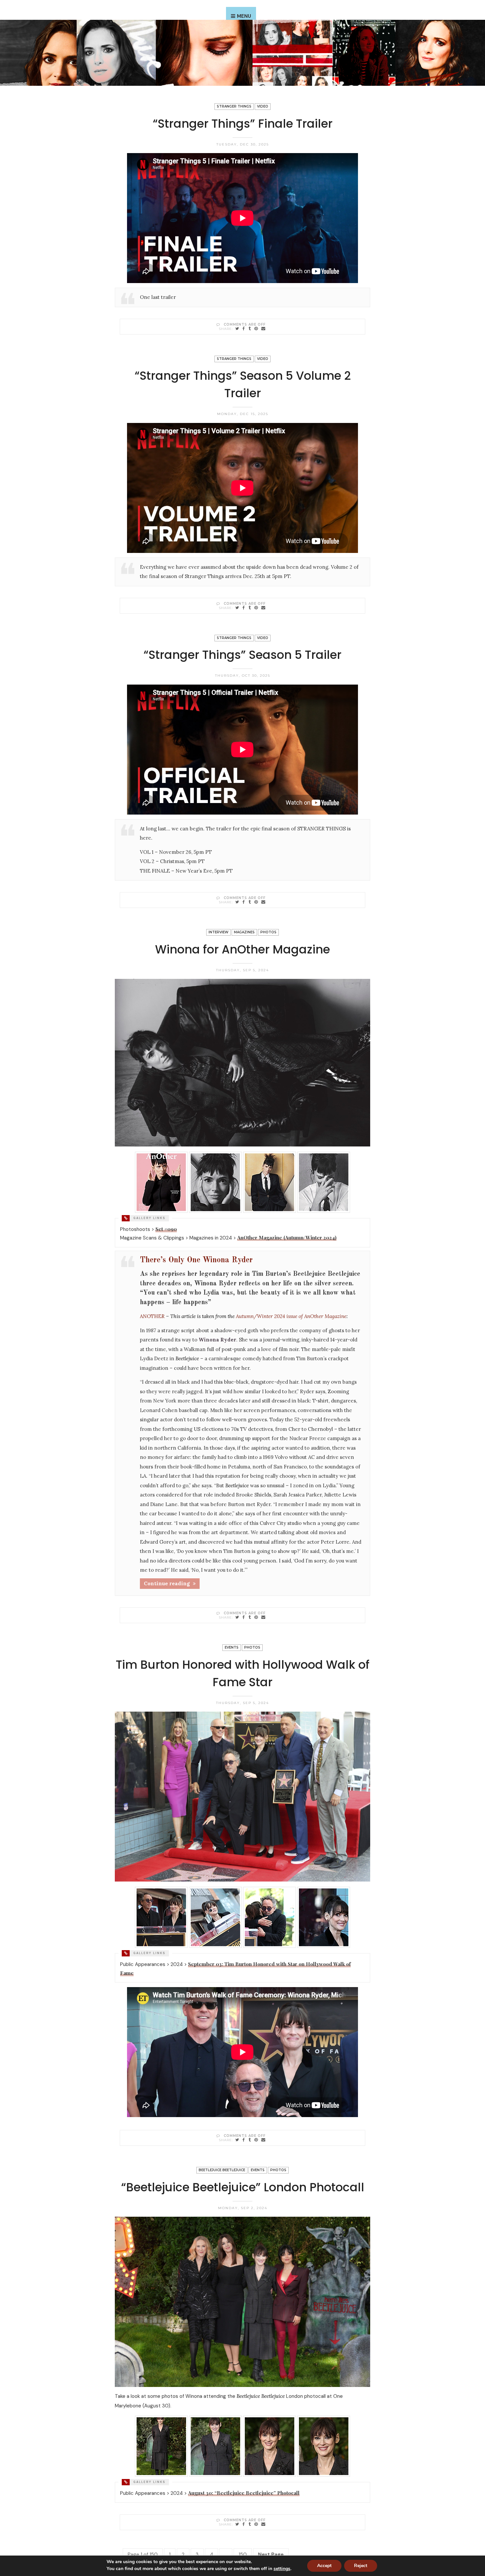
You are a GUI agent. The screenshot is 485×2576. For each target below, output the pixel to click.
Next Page (271, 2555)
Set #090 (166, 1229)
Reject (361, 2566)
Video (263, 106)
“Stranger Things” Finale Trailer (243, 124)
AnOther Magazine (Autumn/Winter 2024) (287, 1238)
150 (243, 2555)
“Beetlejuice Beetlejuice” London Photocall (243, 2187)
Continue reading (167, 1583)
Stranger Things (234, 106)
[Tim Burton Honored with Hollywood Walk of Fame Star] (237, 2140)
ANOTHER (152, 1316)
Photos (268, 932)
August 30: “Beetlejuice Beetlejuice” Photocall (244, 2493)
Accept (324, 2566)
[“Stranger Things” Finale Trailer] (237, 328)
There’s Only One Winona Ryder (196, 1260)
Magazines (244, 932)
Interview (218, 932)
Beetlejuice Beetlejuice (222, 2170)
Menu (244, 16)
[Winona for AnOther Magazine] (237, 1617)
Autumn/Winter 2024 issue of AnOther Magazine (291, 1316)
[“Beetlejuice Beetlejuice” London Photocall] (237, 2524)
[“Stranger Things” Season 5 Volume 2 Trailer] (237, 608)
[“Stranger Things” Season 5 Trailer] (237, 902)
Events (232, 1647)
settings (282, 2569)
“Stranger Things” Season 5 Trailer (242, 655)
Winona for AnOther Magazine (242, 949)
